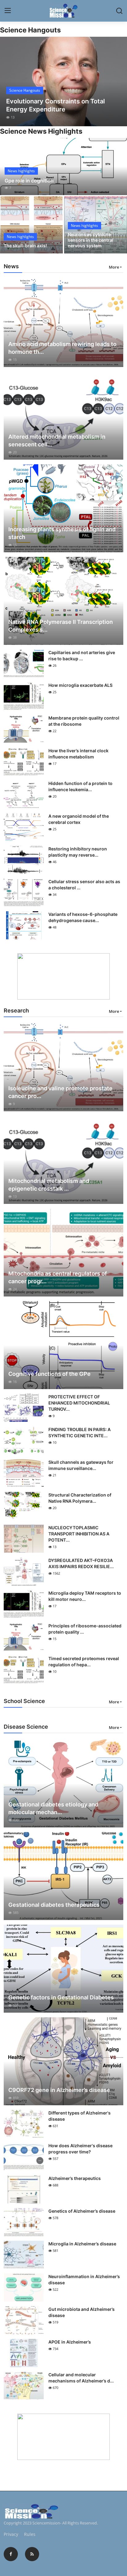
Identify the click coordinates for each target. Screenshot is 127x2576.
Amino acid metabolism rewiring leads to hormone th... (62, 348)
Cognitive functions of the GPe (49, 1374)
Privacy (11, 2534)
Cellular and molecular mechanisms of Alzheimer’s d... (81, 2378)
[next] (119, 81)
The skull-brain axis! (25, 246)
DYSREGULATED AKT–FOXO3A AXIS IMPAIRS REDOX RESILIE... (81, 1563)
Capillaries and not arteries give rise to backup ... (82, 655)
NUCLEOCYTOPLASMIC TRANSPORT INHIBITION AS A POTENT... (79, 1534)
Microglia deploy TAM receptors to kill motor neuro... (85, 1596)
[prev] (8, 81)
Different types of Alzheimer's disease (80, 2116)
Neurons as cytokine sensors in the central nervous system (91, 240)
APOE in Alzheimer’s (70, 2342)
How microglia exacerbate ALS (80, 685)
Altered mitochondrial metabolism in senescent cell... (57, 440)
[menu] (8, 11)
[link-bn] (63, 976)
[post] (63, 81)
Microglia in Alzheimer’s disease (82, 2244)
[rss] (32, 2554)
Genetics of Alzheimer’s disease (82, 2211)
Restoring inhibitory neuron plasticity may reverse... (78, 852)
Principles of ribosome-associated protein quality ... (85, 1629)
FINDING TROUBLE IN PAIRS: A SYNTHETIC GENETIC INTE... (80, 1432)
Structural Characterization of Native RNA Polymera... (80, 1498)
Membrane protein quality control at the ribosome (84, 721)
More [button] (114, 267)
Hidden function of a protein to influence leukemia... (80, 786)
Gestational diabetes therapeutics (54, 1905)
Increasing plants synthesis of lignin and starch (62, 533)
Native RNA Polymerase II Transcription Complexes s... (61, 626)
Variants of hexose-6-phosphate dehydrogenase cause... (83, 917)
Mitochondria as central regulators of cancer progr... (58, 1277)
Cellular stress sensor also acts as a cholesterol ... (84, 885)
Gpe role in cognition (29, 181)
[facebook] (11, 2554)
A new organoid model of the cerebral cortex (79, 819)
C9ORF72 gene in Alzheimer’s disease (59, 2090)
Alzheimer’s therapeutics (75, 2178)
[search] (119, 11)
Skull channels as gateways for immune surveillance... (81, 1465)
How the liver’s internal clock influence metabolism (78, 754)
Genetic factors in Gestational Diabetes (61, 1997)
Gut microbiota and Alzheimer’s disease (82, 2312)
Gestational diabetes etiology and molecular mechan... (53, 1808)
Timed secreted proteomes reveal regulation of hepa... (84, 1662)
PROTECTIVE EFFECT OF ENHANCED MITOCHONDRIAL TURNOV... (79, 1403)
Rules (30, 2534)
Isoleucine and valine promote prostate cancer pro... (60, 1092)
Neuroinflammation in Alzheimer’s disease (84, 2280)
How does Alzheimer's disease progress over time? (80, 2149)
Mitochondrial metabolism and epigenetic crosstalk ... (49, 1185)
